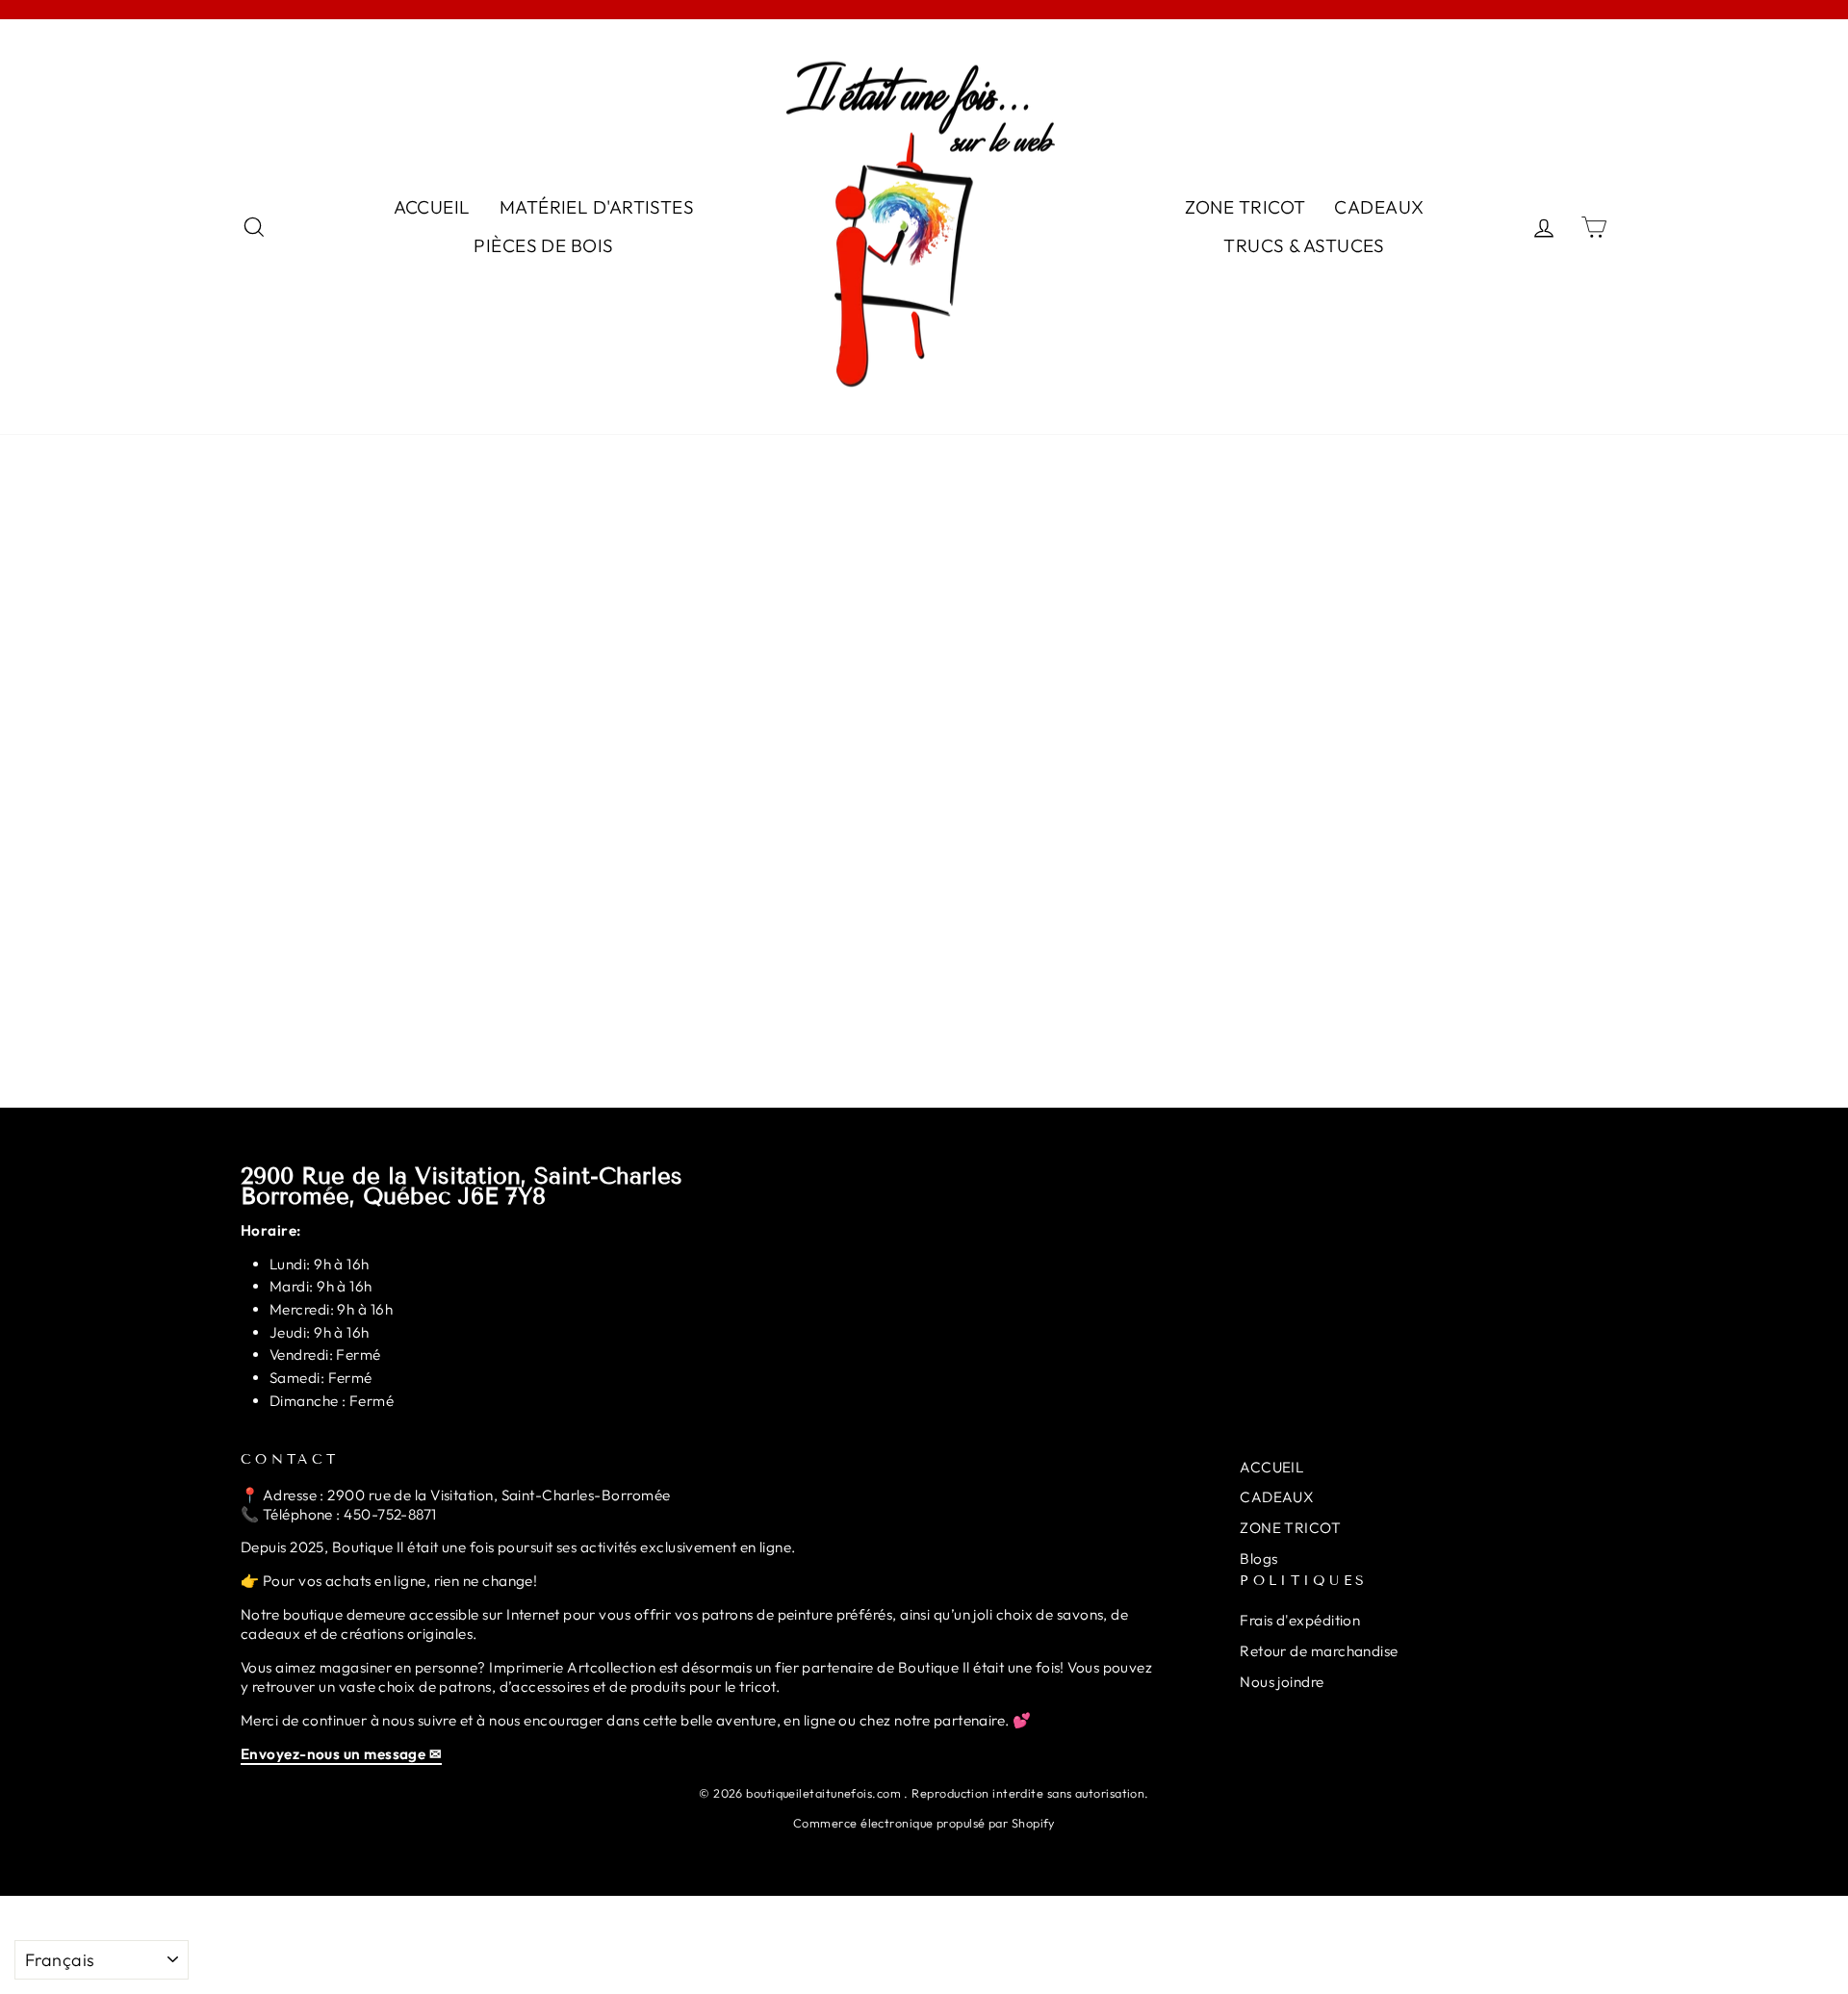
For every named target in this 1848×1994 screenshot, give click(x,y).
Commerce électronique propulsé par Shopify (924, 1823)
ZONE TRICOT (1245, 207)
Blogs (1258, 1559)
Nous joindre (1282, 1682)
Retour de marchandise (1319, 1651)
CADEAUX (1379, 207)
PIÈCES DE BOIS (543, 245)
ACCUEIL (432, 207)
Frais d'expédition (1300, 1620)
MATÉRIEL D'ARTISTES (597, 207)
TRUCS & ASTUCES (1304, 245)
